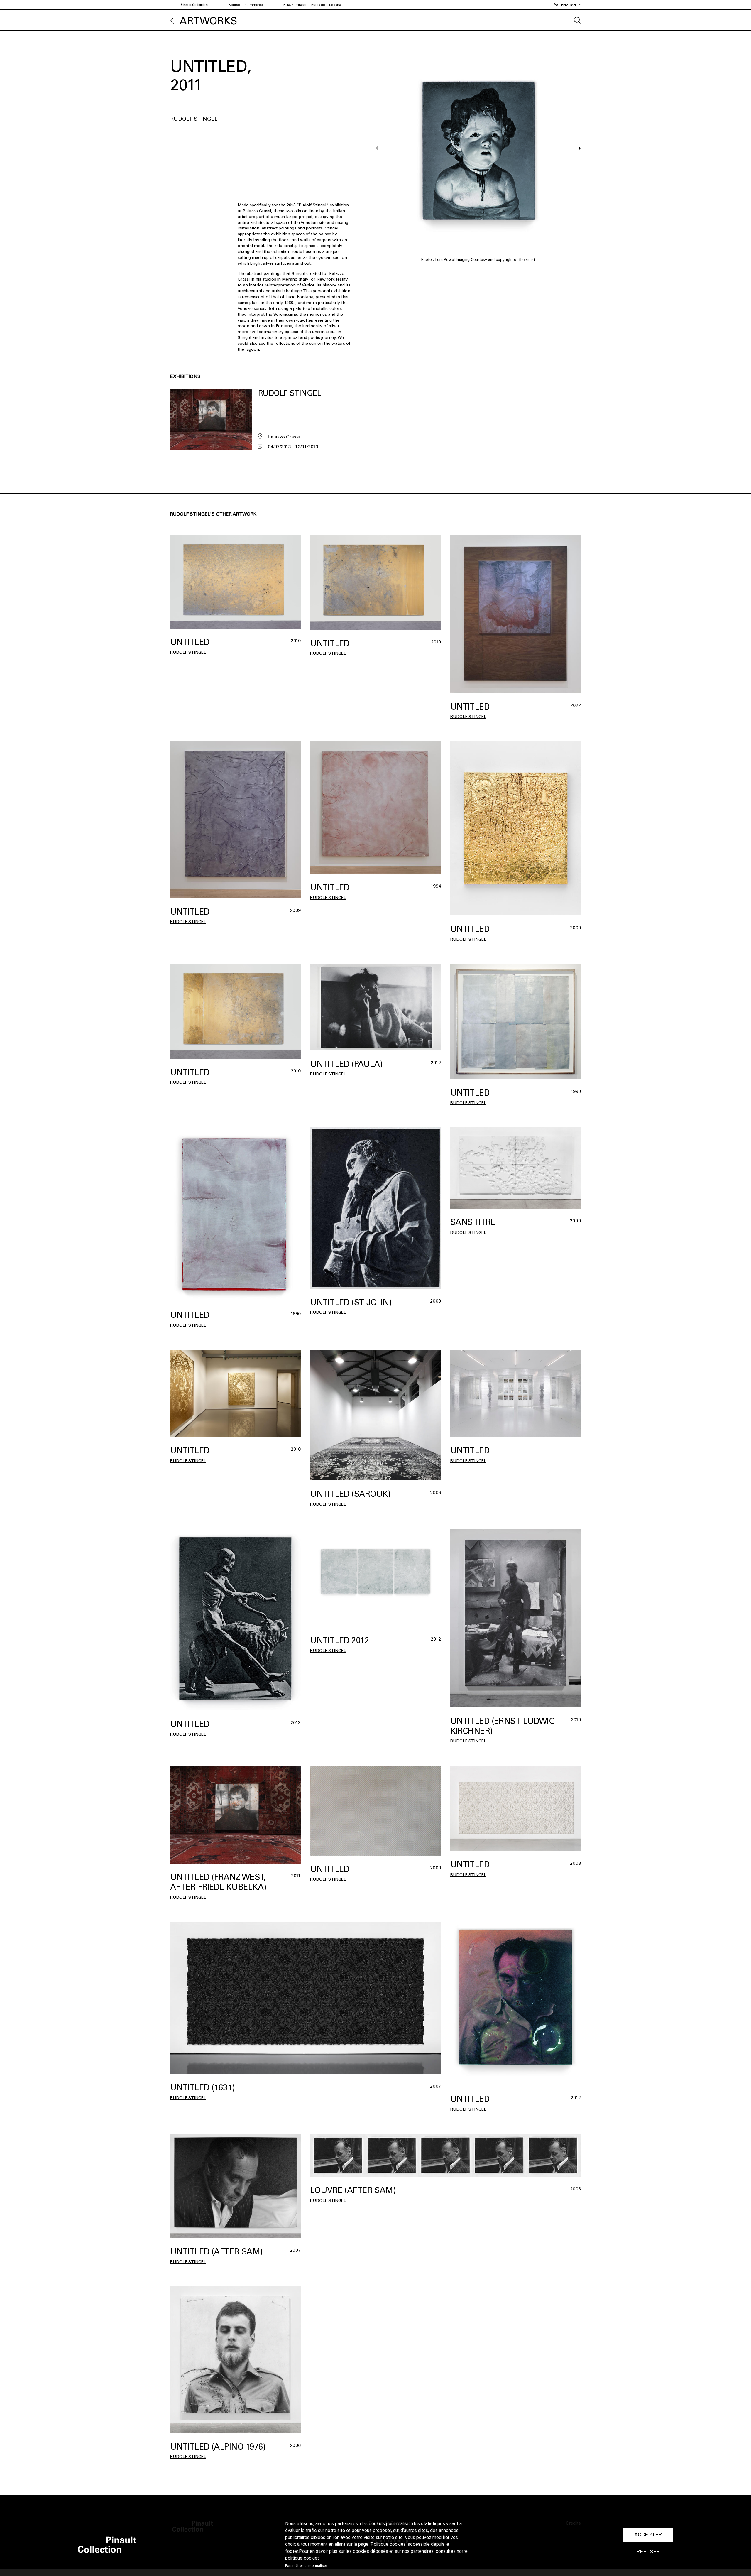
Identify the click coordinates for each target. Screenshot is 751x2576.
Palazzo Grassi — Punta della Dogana (312, 5)
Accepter (648, 2535)
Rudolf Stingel (194, 119)
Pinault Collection (194, 5)
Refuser (648, 2552)
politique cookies (302, 2558)
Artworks (208, 21)
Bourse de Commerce (246, 5)
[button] (577, 148)
